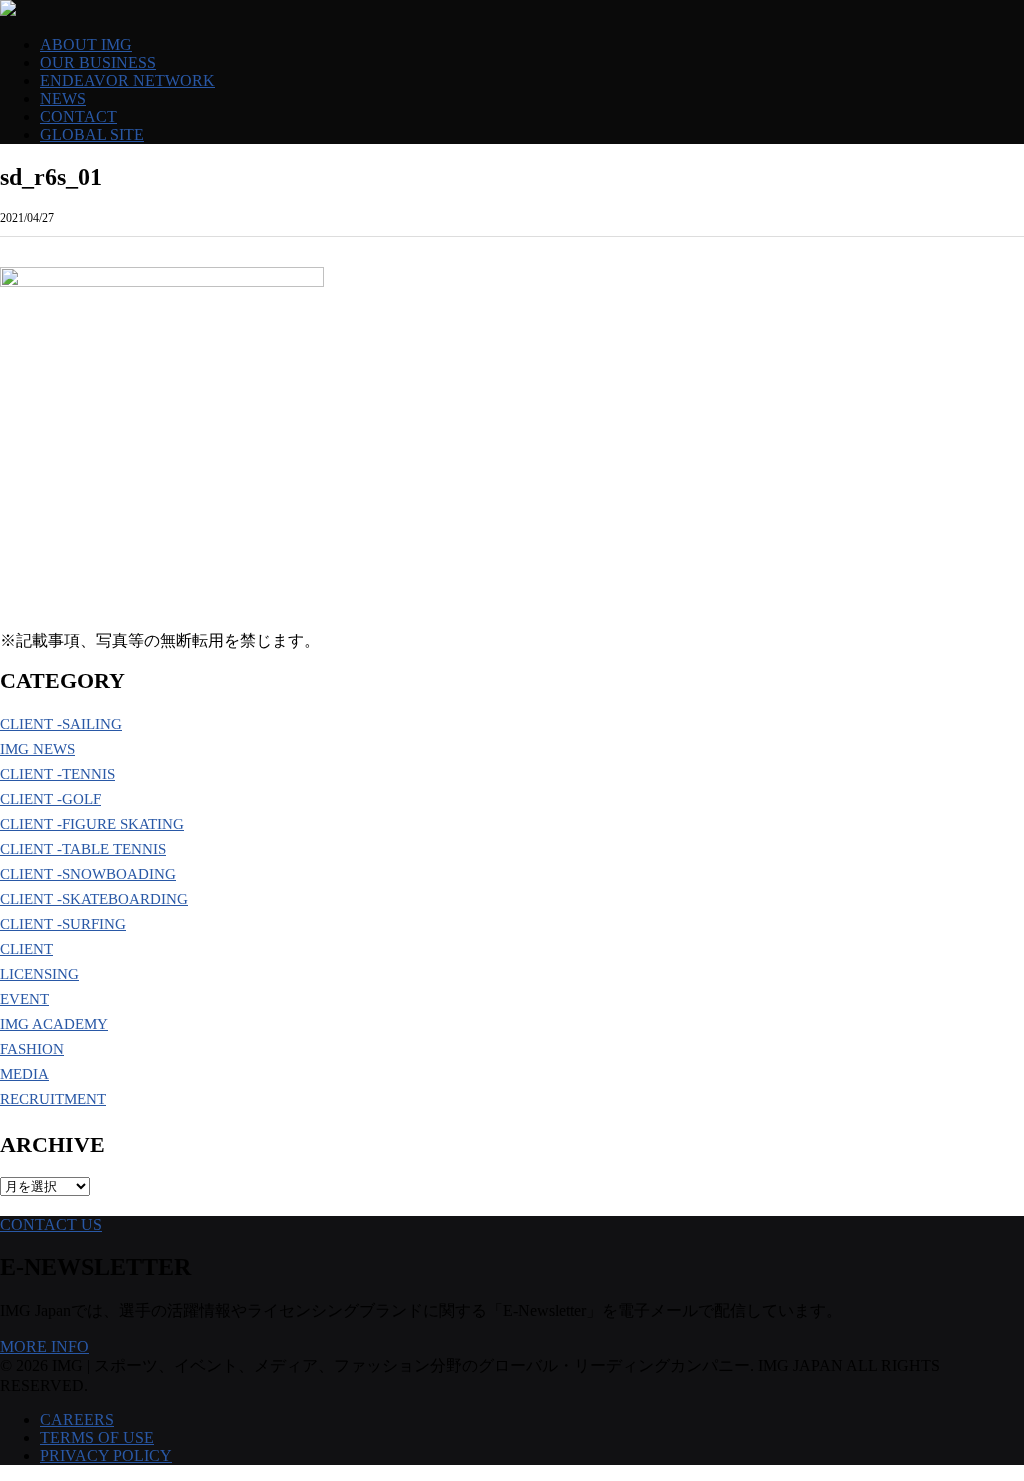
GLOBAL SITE (92, 134)
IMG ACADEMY (54, 1024)
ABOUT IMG (86, 44)
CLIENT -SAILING (61, 724)
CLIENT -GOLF (50, 799)
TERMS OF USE (97, 1437)
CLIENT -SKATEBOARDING (94, 899)
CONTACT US (51, 1224)
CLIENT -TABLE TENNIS (83, 849)
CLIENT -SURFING (63, 924)
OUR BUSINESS (98, 62)
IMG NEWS (37, 749)
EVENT (24, 999)
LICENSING (39, 974)
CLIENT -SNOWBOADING (88, 874)
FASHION (32, 1049)
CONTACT (78, 116)
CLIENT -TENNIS (57, 774)
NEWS (63, 98)
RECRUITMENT (53, 1099)
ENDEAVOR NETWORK (127, 80)
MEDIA (24, 1074)
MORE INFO (44, 1346)
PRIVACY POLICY (106, 1455)
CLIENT (26, 949)
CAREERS (77, 1419)
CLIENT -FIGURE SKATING (92, 824)
